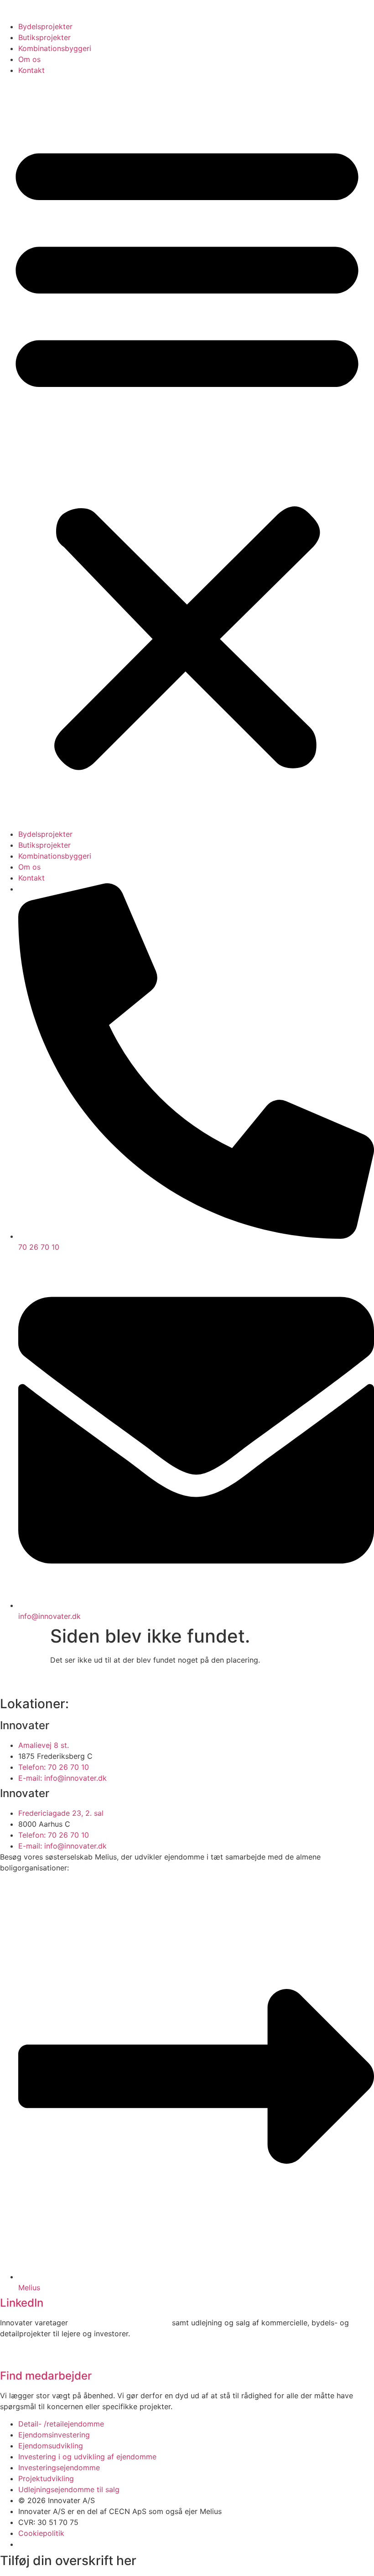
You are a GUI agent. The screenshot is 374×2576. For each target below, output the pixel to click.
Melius (211, 2511)
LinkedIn (22, 2303)
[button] (187, 452)
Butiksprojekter (44, 37)
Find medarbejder (46, 2376)
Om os (29, 59)
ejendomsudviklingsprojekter (120, 2323)
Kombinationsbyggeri (55, 48)
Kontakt (31, 70)
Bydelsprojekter (45, 26)
